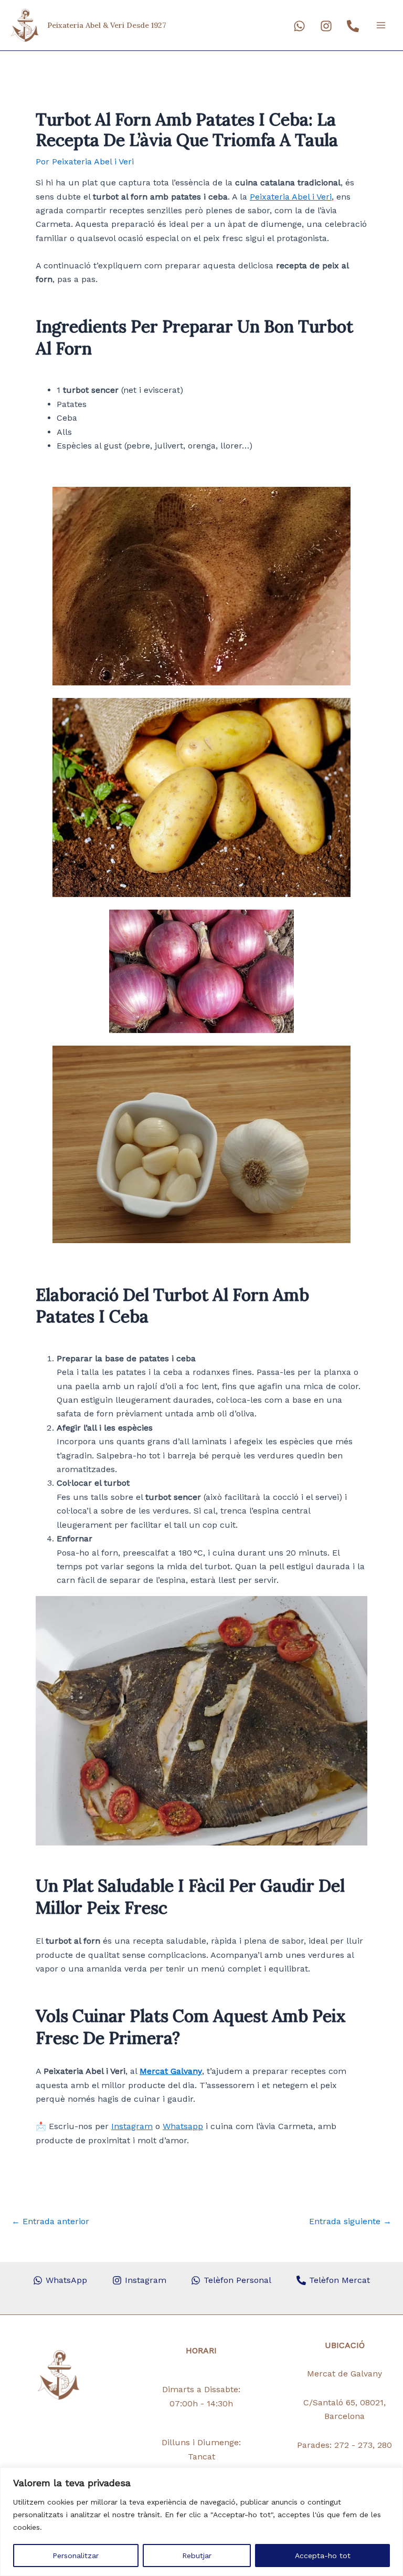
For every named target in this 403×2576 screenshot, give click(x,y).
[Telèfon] (353, 26)
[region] (201, 2522)
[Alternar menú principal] (381, 25)
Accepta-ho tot (323, 2556)
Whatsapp (183, 2126)
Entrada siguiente (350, 2222)
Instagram (132, 2126)
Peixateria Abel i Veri (291, 197)
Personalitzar (76, 2556)
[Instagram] (326, 26)
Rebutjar (197, 2556)
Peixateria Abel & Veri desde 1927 (107, 25)
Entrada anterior (50, 2222)
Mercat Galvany (171, 2071)
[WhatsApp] (299, 26)
